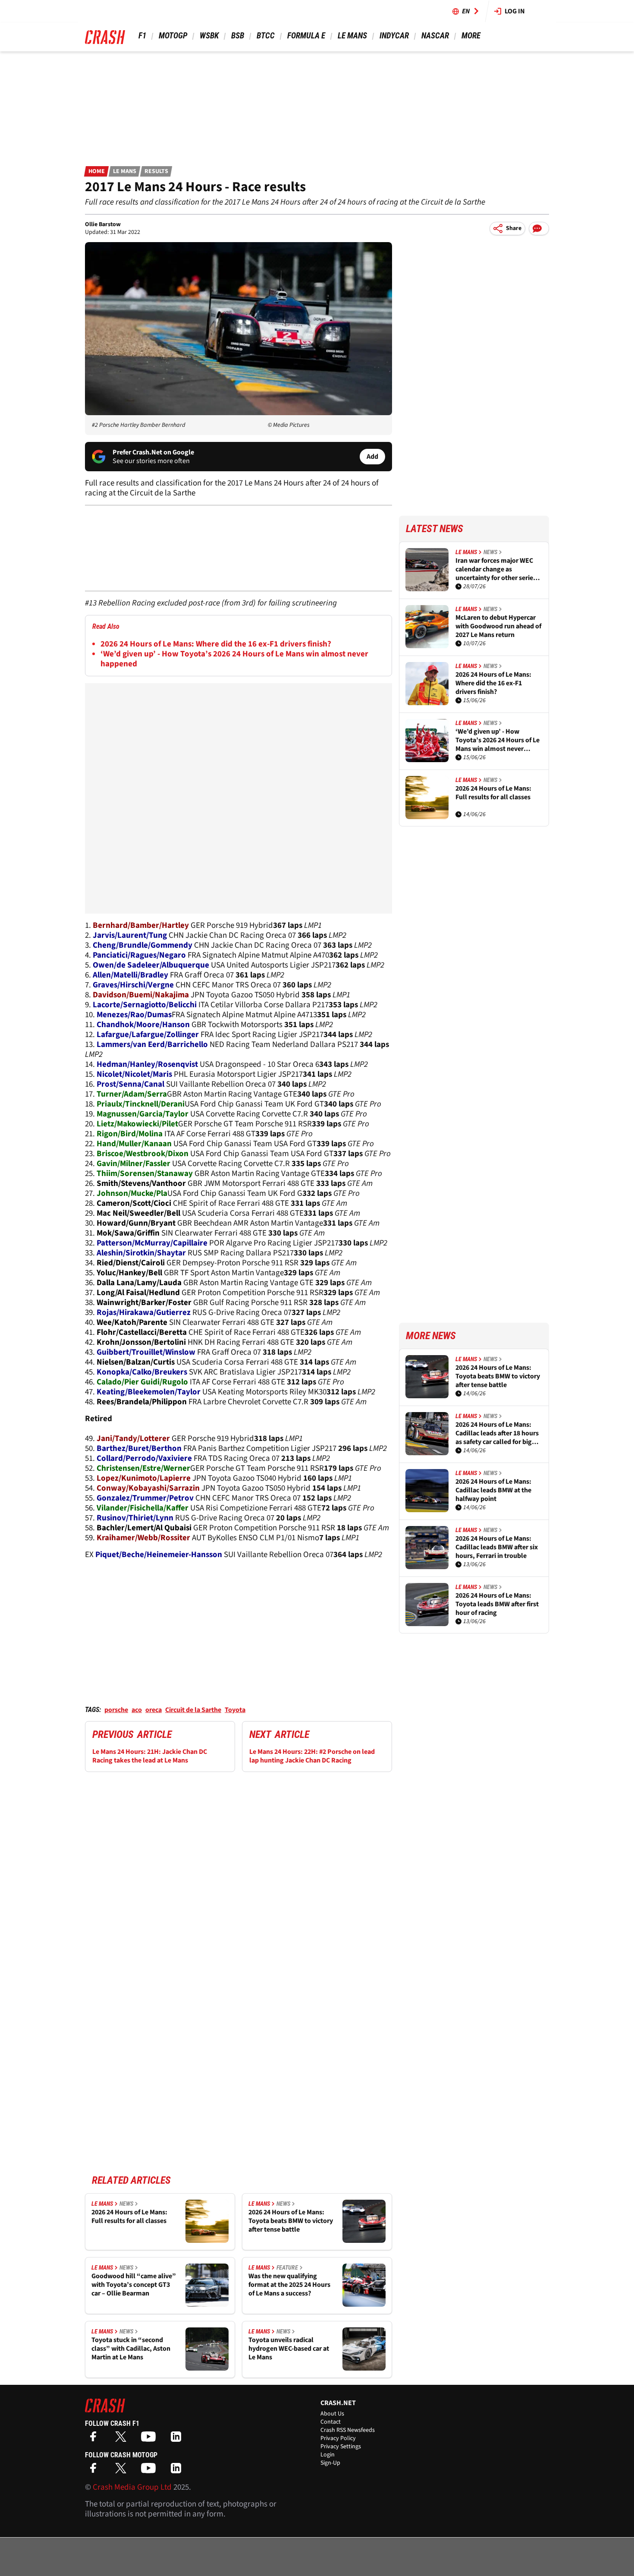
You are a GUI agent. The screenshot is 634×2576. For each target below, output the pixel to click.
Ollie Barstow (103, 224)
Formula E (306, 36)
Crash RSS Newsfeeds (348, 2430)
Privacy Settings (341, 2447)
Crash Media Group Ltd (132, 2487)
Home (97, 171)
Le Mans (352, 36)
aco (137, 1710)
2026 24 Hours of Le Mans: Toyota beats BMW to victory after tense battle (291, 2221)
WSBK (209, 36)
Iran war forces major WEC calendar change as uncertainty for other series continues (496, 569)
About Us (332, 2414)
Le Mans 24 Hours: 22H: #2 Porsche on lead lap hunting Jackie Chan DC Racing (312, 1756)
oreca (154, 1710)
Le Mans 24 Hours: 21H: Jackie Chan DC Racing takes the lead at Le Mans (150, 1756)
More (471, 36)
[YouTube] (151, 2439)
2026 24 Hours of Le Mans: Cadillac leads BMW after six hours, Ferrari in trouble (497, 1547)
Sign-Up (330, 2463)
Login (328, 2455)
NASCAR (435, 36)
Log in (515, 11)
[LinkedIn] (178, 2439)
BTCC (266, 36)
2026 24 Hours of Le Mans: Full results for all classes (129, 2217)
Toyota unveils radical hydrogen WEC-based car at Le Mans (289, 2349)
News (126, 2204)
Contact (331, 2422)
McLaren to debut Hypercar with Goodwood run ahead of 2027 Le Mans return (498, 626)
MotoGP (173, 36)
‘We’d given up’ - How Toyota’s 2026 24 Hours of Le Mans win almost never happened (234, 659)
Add (372, 457)
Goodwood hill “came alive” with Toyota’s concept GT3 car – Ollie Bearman (134, 2285)
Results (156, 171)
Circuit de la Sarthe (193, 1710)
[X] (123, 2439)
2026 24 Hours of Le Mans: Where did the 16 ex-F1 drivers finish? (216, 644)
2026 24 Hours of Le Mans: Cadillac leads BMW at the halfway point (493, 1490)
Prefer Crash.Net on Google (153, 452)
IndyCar (394, 36)
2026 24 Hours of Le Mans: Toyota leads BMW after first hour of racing (497, 1604)
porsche (116, 1710)
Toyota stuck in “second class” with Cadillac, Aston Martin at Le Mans (131, 2349)
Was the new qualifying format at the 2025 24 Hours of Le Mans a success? (289, 2285)
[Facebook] (95, 2439)
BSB (238, 36)
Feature (287, 2267)
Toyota (235, 1710)
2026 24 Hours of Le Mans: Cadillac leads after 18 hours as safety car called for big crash (497, 1433)
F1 (142, 36)
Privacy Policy (338, 2438)
